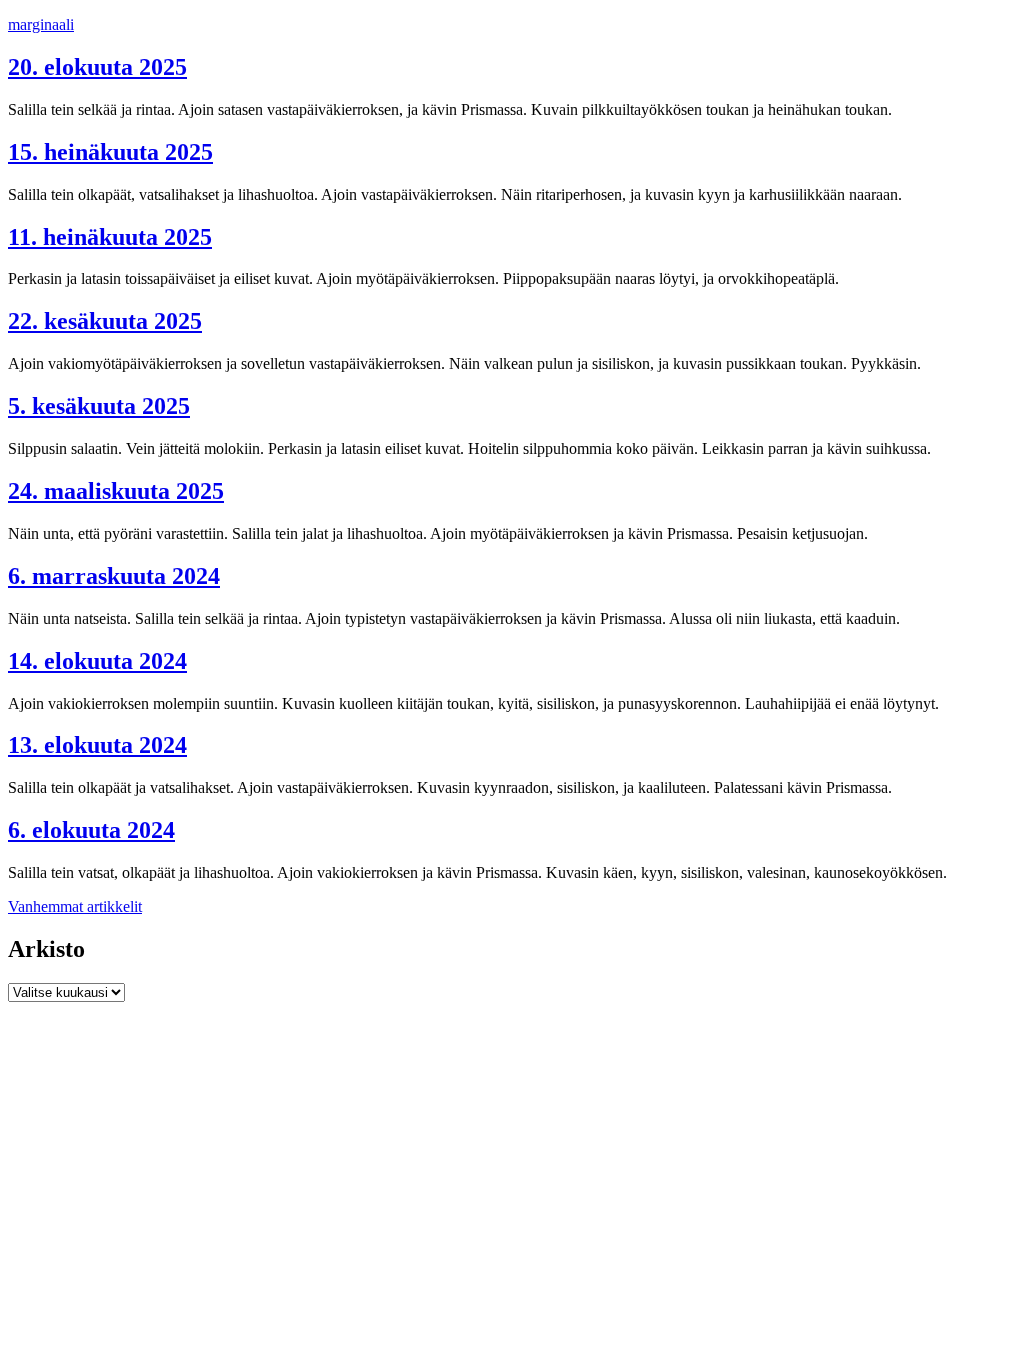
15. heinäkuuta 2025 (110, 152)
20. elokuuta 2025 (97, 67)
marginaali (41, 24)
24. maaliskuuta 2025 (116, 491)
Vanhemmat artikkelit (75, 906)
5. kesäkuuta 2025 (99, 406)
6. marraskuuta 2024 (114, 576)
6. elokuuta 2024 (91, 830)
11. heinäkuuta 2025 (110, 237)
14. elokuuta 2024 (97, 661)
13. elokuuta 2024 (97, 745)
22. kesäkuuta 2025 (105, 321)
